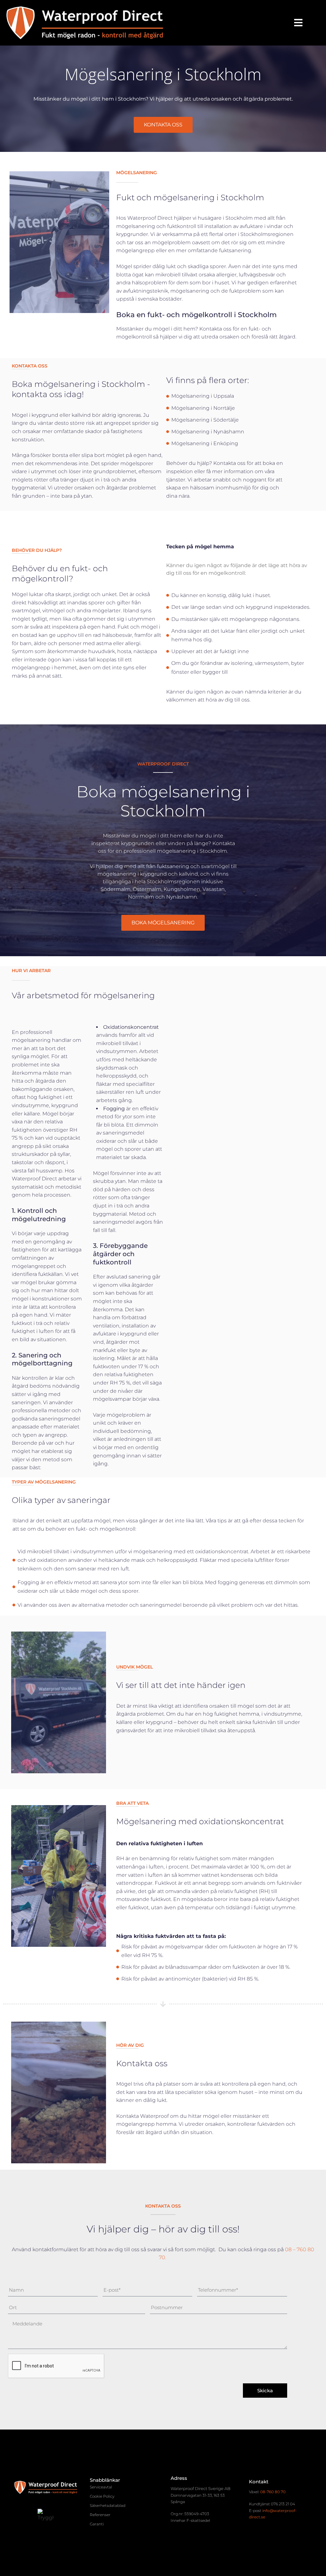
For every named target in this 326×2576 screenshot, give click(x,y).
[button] (298, 23)
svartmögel (26, 611)
